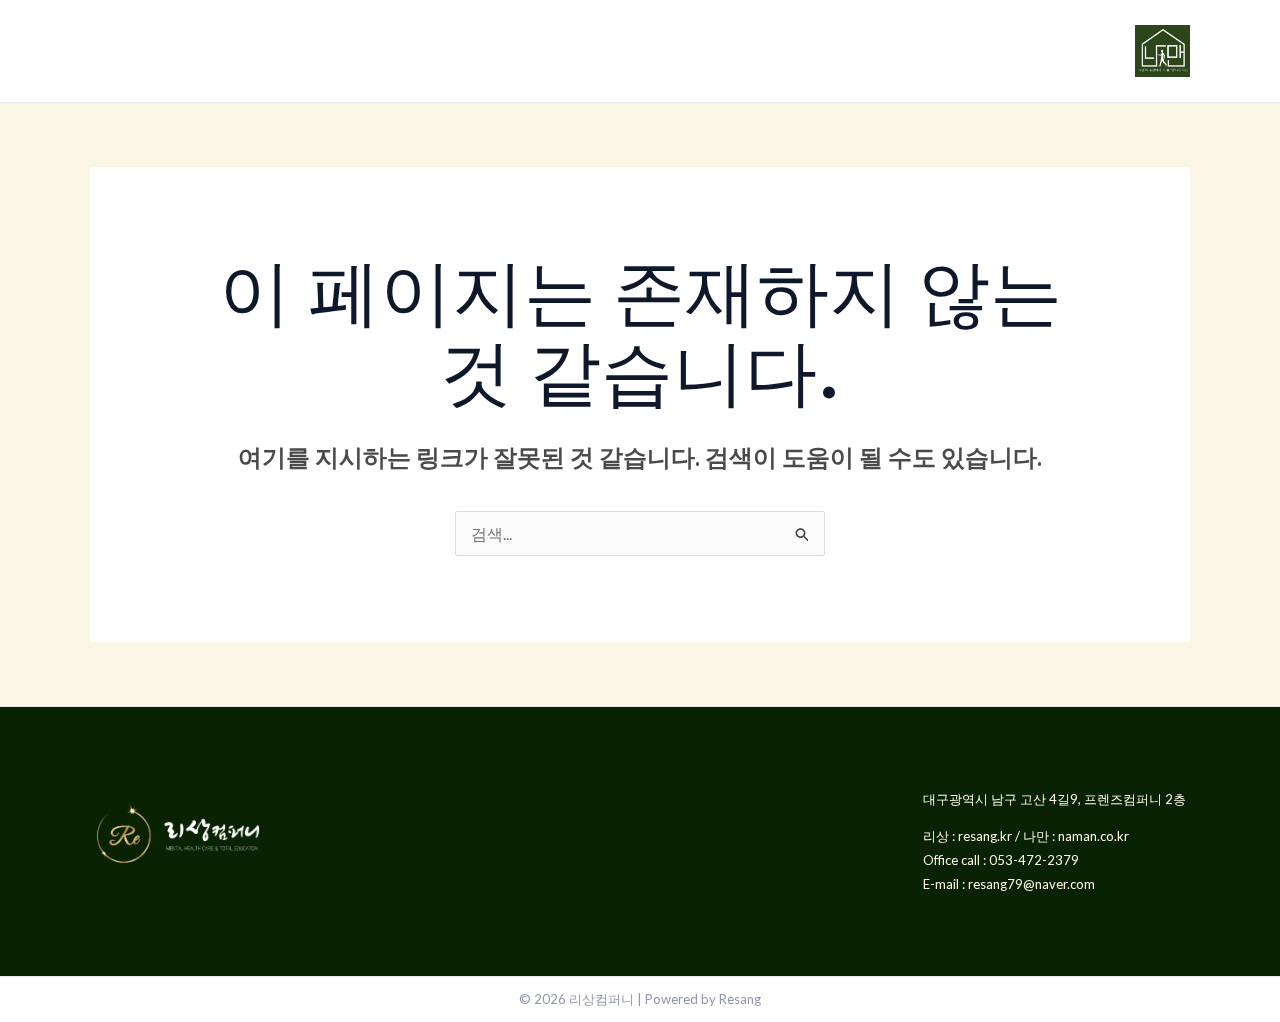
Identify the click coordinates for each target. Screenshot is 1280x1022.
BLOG (570, 50)
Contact (640, 50)
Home (116, 50)
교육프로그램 (334, 50)
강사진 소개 (465, 50)
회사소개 (212, 50)
